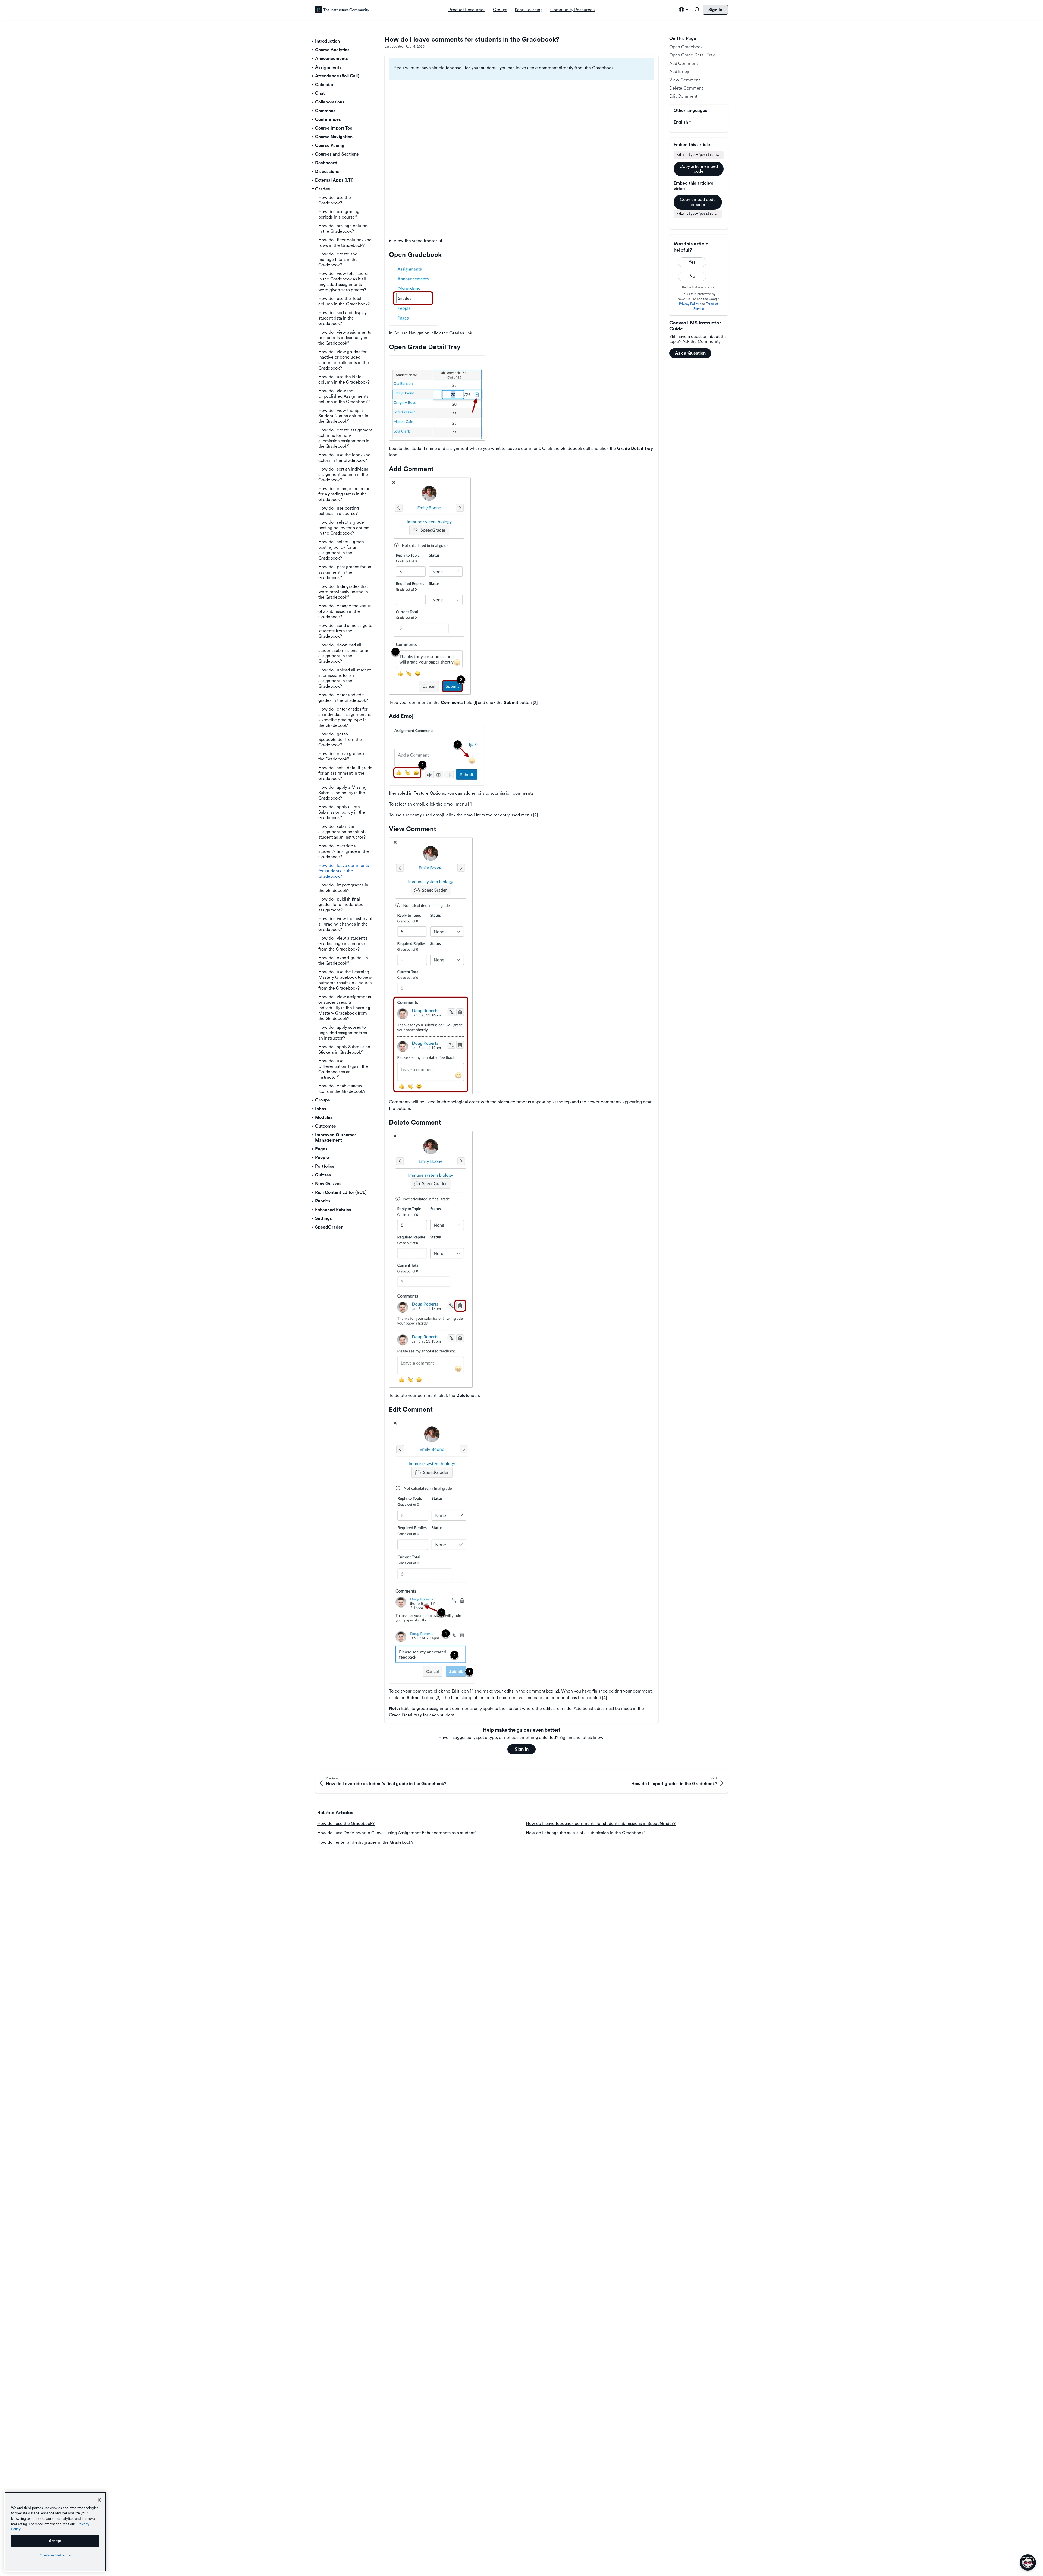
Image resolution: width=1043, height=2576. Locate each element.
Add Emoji (679, 72)
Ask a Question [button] (690, 353)
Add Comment (684, 63)
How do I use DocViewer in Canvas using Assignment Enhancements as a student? (397, 1833)
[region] (55, 2532)
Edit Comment (683, 96)
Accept (55, 2541)
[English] (342, 10)
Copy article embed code (699, 169)
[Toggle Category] (313, 41)
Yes (692, 262)
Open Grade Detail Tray (692, 55)
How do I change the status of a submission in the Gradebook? (586, 1833)
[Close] (99, 2500)
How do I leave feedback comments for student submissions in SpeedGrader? (601, 1824)
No (692, 276)
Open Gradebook (686, 47)
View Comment (685, 80)
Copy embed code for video (698, 202)
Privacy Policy (689, 304)
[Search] (697, 10)
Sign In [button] (522, 1749)
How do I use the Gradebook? (346, 1824)
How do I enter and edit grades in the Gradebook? (365, 1842)
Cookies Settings (55, 2555)
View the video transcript (418, 241)
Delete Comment (686, 88)
